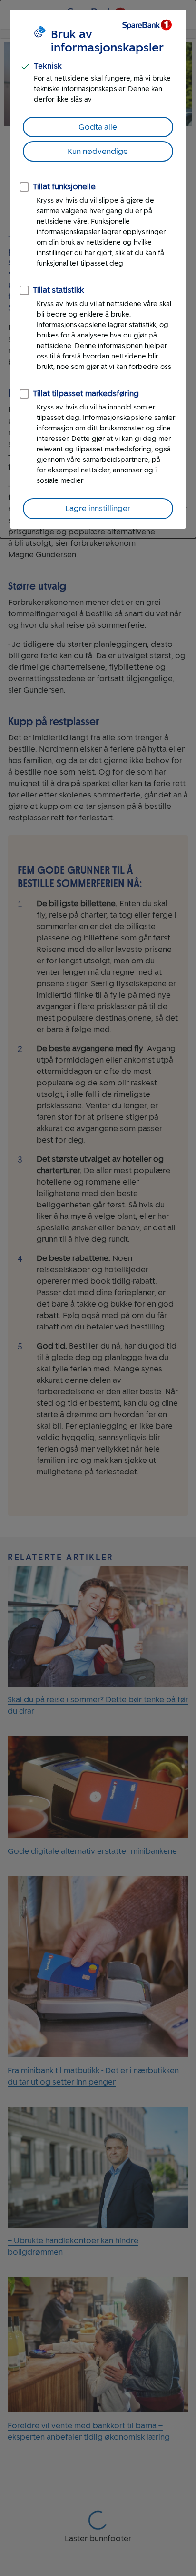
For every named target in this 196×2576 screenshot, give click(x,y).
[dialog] (98, 269)
